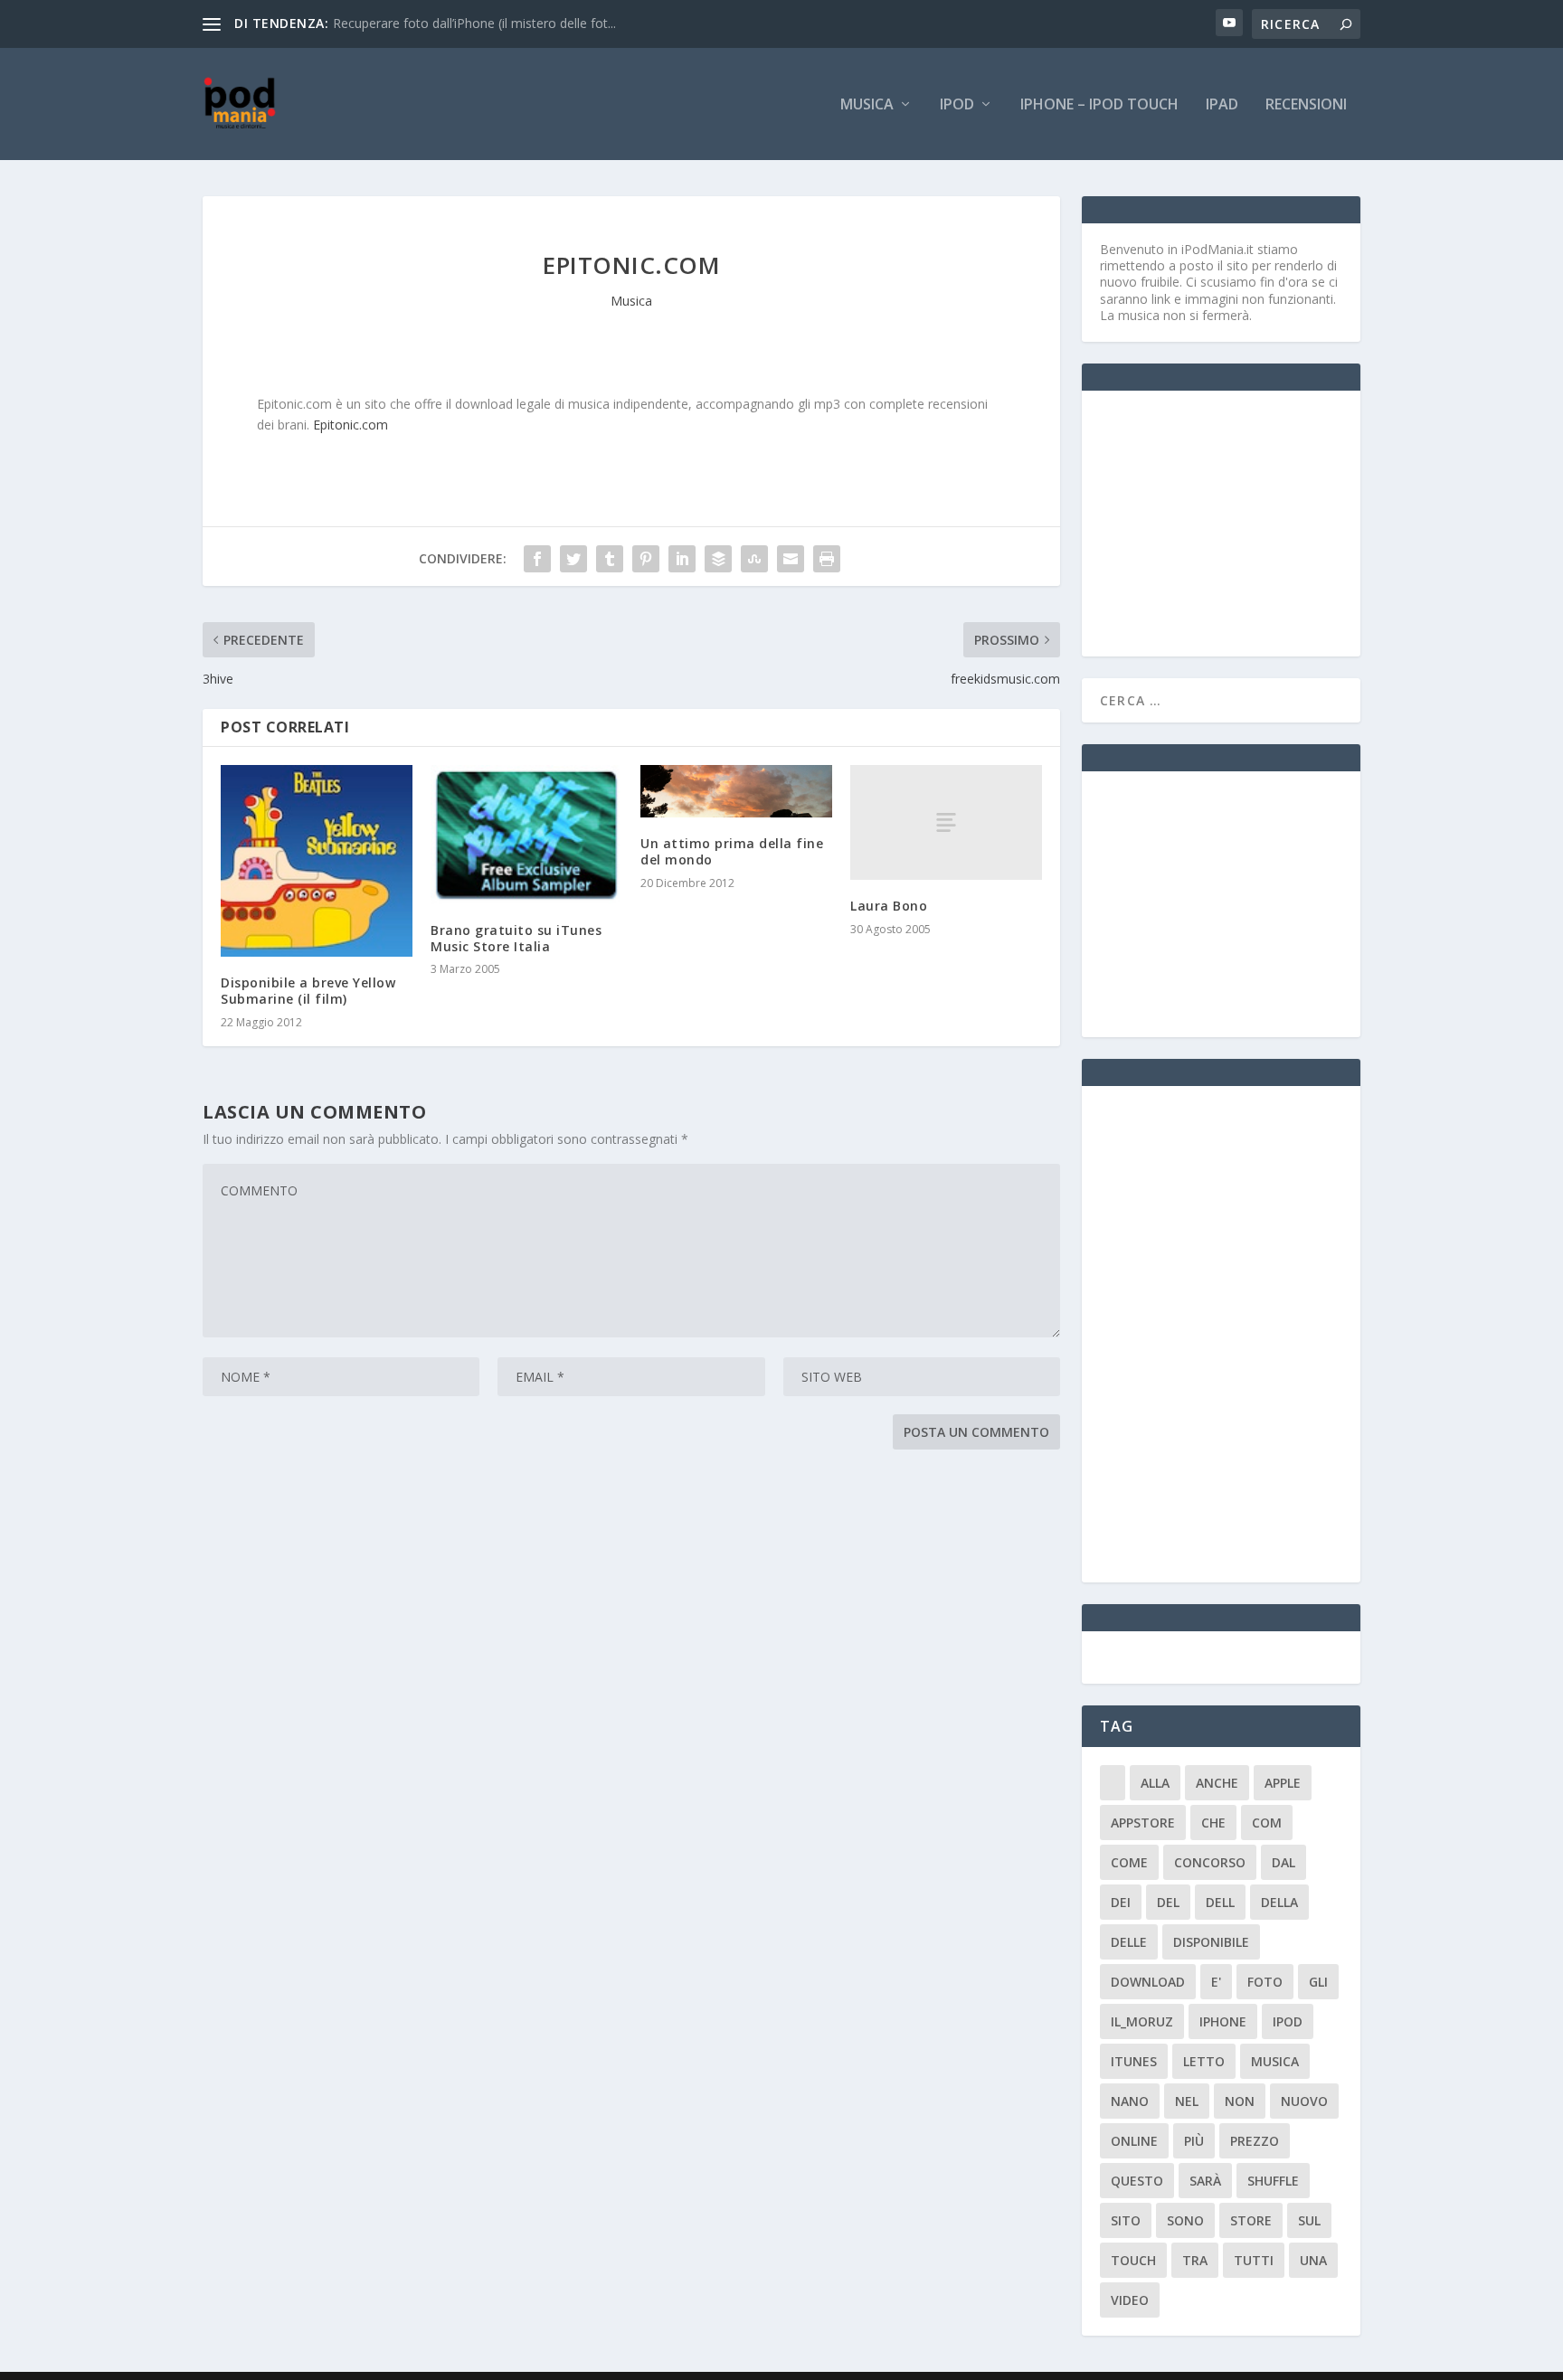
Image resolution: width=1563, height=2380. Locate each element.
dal (1284, 1862)
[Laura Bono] (946, 822)
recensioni (1306, 105)
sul (1309, 2220)
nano (1130, 2101)
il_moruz (1142, 2021)
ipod (1288, 2021)
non (1240, 2101)
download (1148, 1982)
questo (1137, 2181)
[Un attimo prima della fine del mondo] (736, 791)
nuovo (1304, 2101)
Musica (867, 105)
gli (1318, 1982)
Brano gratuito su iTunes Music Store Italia (516, 938)
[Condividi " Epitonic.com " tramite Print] (827, 559)
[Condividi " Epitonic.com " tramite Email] (791, 559)
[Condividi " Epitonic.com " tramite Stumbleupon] (754, 559)
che (1213, 1823)
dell (1220, 1902)
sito (1126, 2220)
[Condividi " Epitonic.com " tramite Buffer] (718, 559)
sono (1185, 2220)
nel (1187, 2101)
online (1134, 2141)
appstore (1143, 1823)
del (1168, 1902)
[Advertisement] (1236, 522)
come (1129, 1862)
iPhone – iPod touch (1099, 105)
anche (1217, 1783)
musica (1275, 2061)
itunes (1134, 2061)
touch (1133, 2260)
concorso (1210, 1862)
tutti (1254, 2260)
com (1267, 1823)
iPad (1222, 105)
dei (1121, 1902)
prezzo (1255, 2141)
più (1194, 2141)
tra (1195, 2260)
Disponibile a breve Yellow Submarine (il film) (308, 991)
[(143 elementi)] (1113, 1783)
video (1130, 2300)
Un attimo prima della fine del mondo (732, 851)
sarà (1205, 2181)
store (1251, 2220)
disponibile (1211, 1942)
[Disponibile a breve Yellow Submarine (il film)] (317, 861)
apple (1283, 1783)
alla (1155, 1783)
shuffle (1273, 2181)
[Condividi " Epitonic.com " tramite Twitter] (573, 559)
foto (1265, 1982)
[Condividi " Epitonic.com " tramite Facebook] (537, 559)
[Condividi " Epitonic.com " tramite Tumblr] (610, 559)
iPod (957, 105)
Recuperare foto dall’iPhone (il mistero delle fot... (474, 23)
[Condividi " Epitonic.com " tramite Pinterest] (646, 559)
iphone (1223, 2021)
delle (1129, 1942)
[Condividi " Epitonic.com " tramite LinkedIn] (682, 559)
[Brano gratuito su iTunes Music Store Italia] (526, 835)
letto (1204, 2061)
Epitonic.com (350, 425)
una (1313, 2260)
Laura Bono (889, 906)
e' (1216, 1982)
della (1279, 1902)
